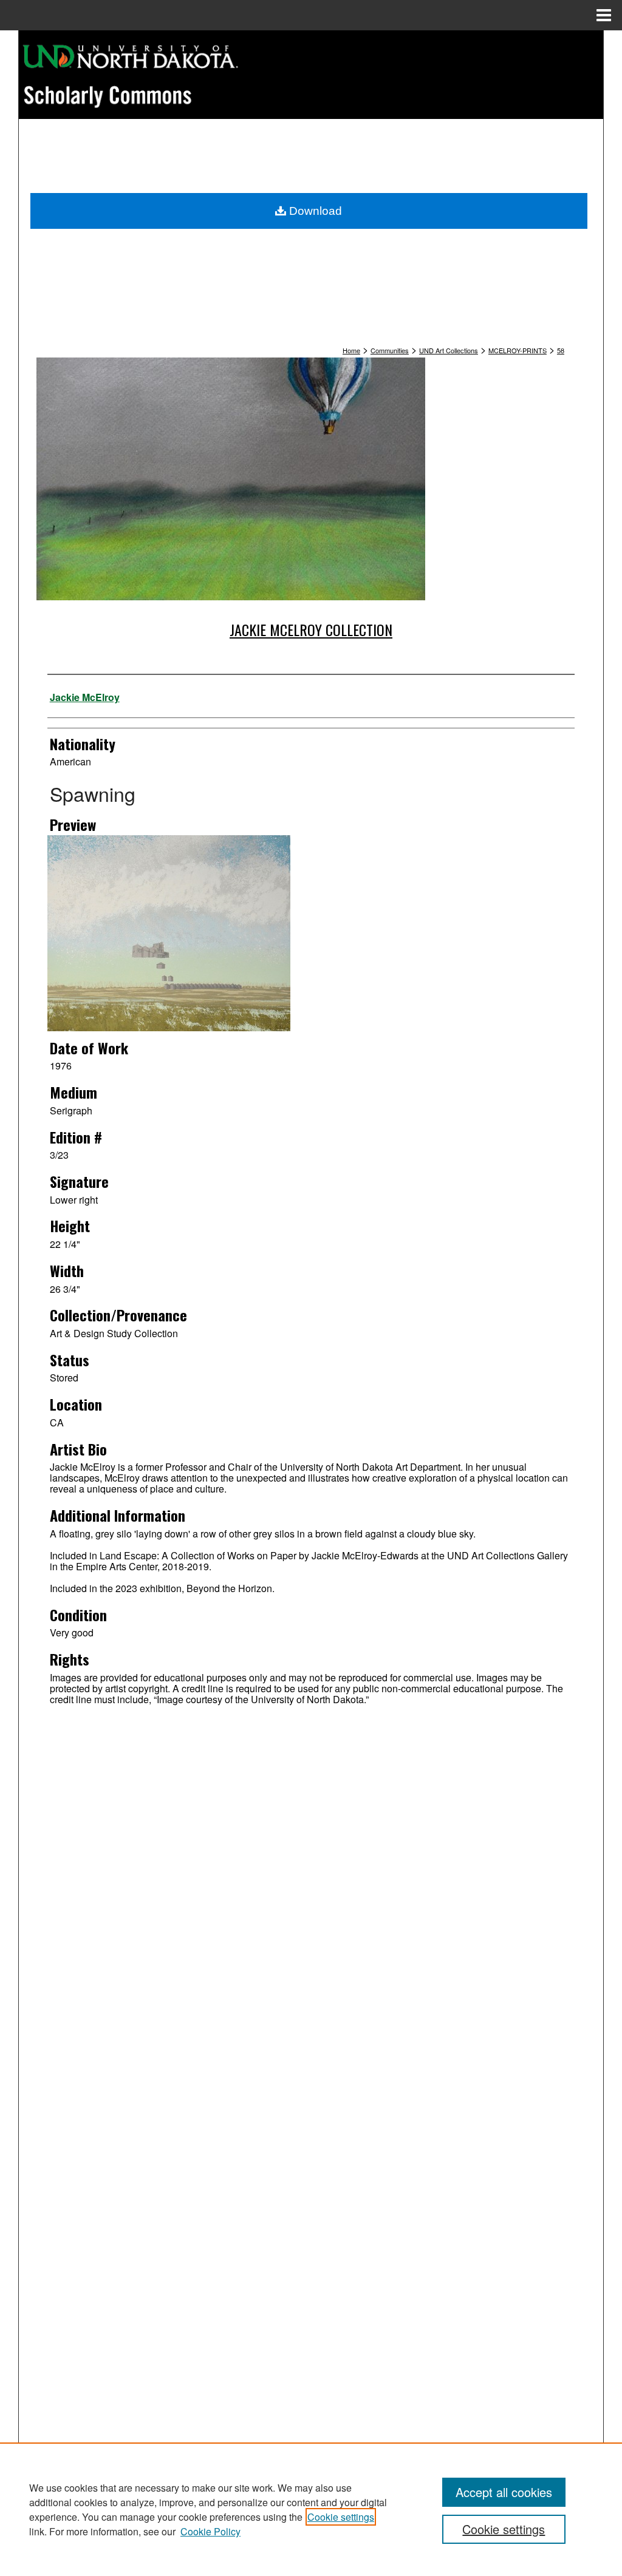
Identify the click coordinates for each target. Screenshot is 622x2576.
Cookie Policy (210, 2531)
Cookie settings (341, 2517)
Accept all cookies (504, 2492)
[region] (311, 2509)
